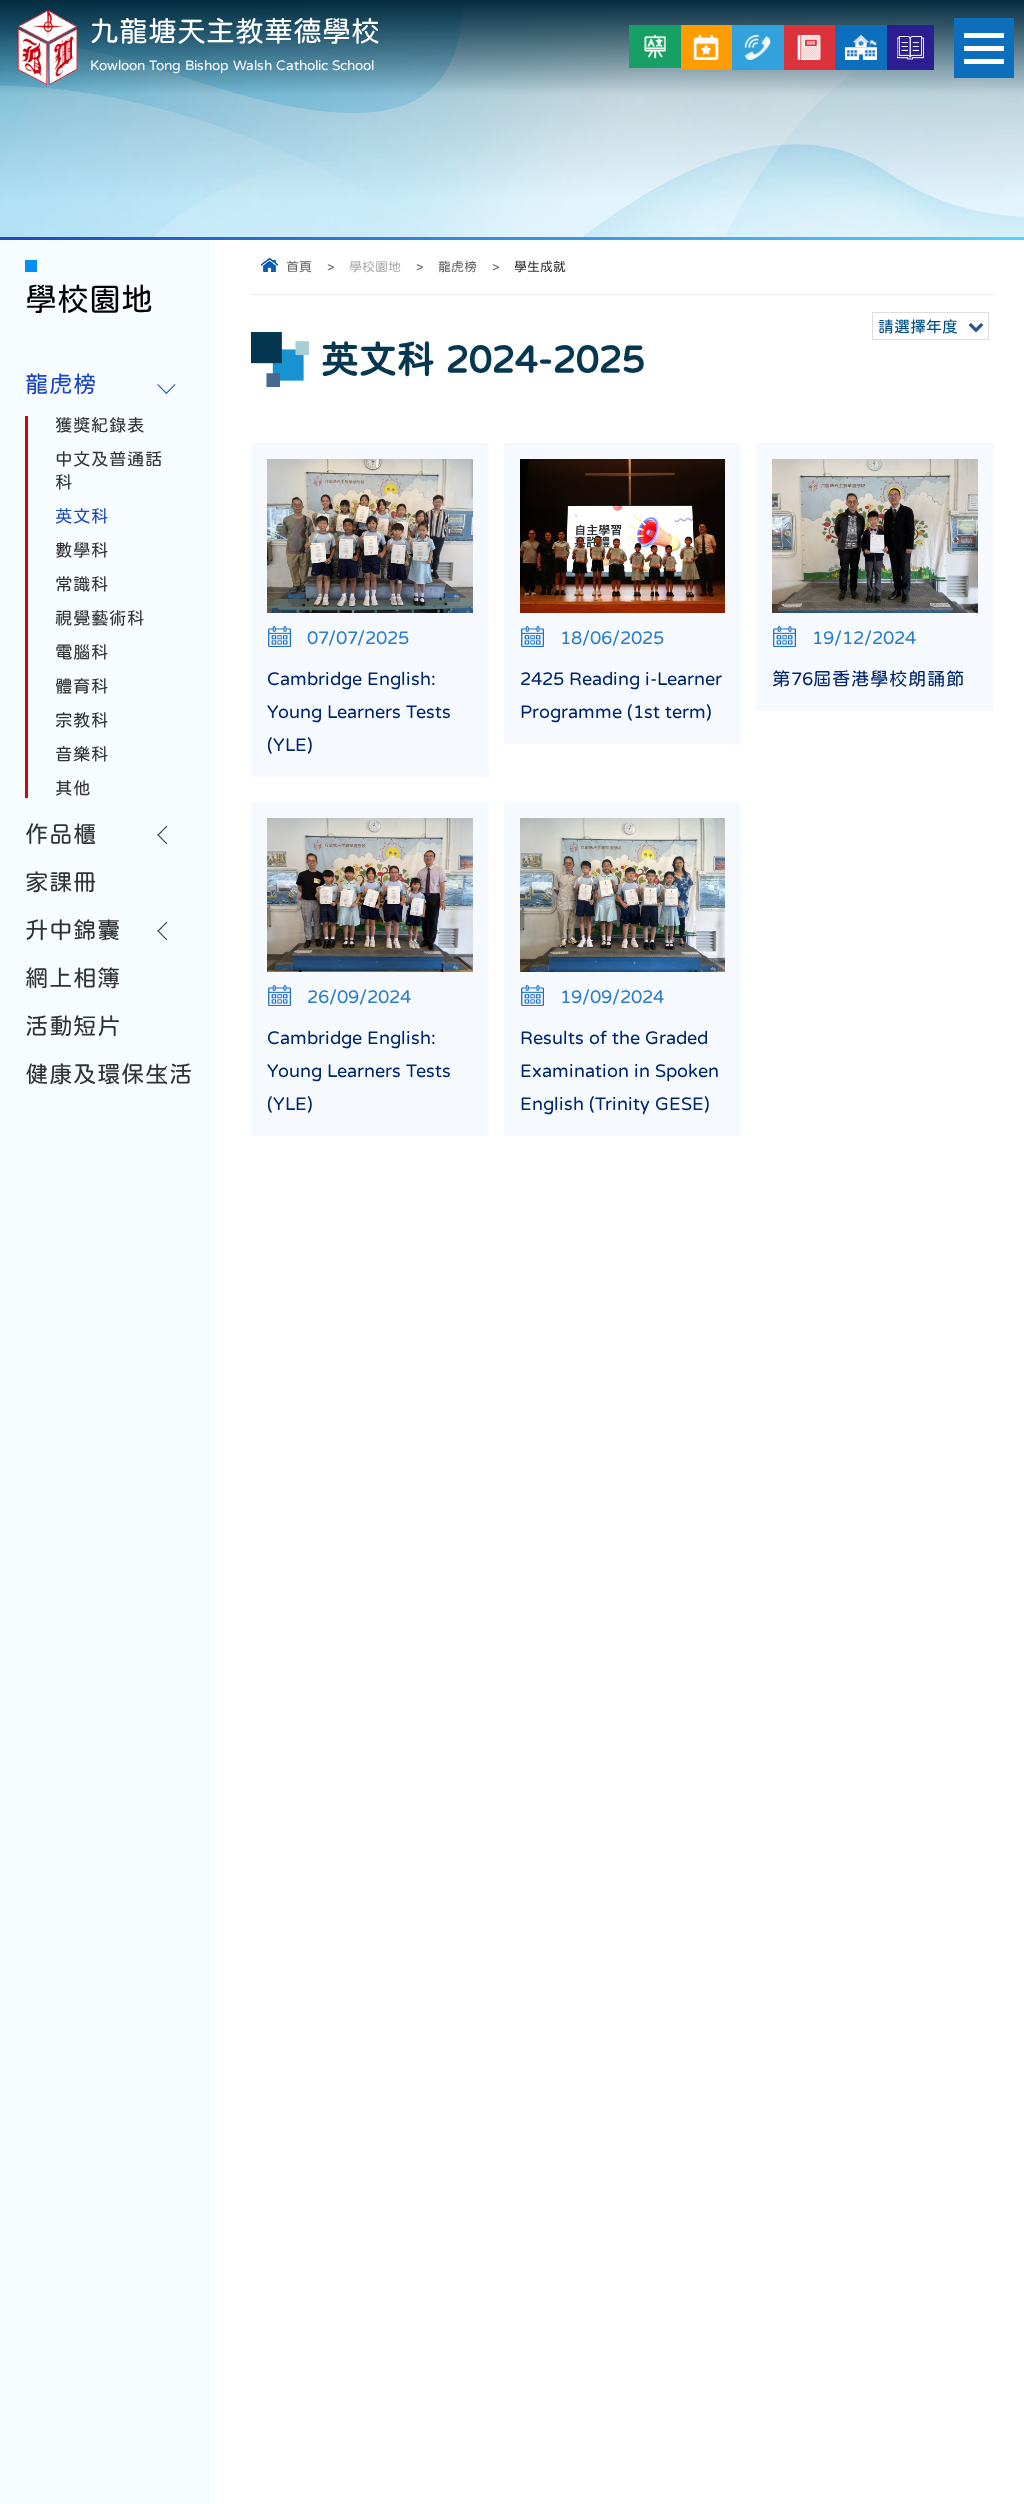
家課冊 (61, 882)
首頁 (299, 266)
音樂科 (82, 754)
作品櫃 (61, 834)
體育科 (82, 686)
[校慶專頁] (860, 47)
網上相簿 (73, 978)
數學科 (82, 550)
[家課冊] (809, 47)
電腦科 (82, 652)
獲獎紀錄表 (100, 425)
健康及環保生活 (109, 1074)
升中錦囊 (73, 930)
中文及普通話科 (109, 470)
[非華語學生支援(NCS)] (655, 46)
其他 (73, 788)
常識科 (82, 584)
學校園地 (375, 266)
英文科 (82, 516)
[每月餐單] (706, 47)
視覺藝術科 (100, 618)
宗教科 (82, 720)
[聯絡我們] (757, 47)
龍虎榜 (457, 266)
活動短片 (73, 1026)
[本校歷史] (910, 47)
